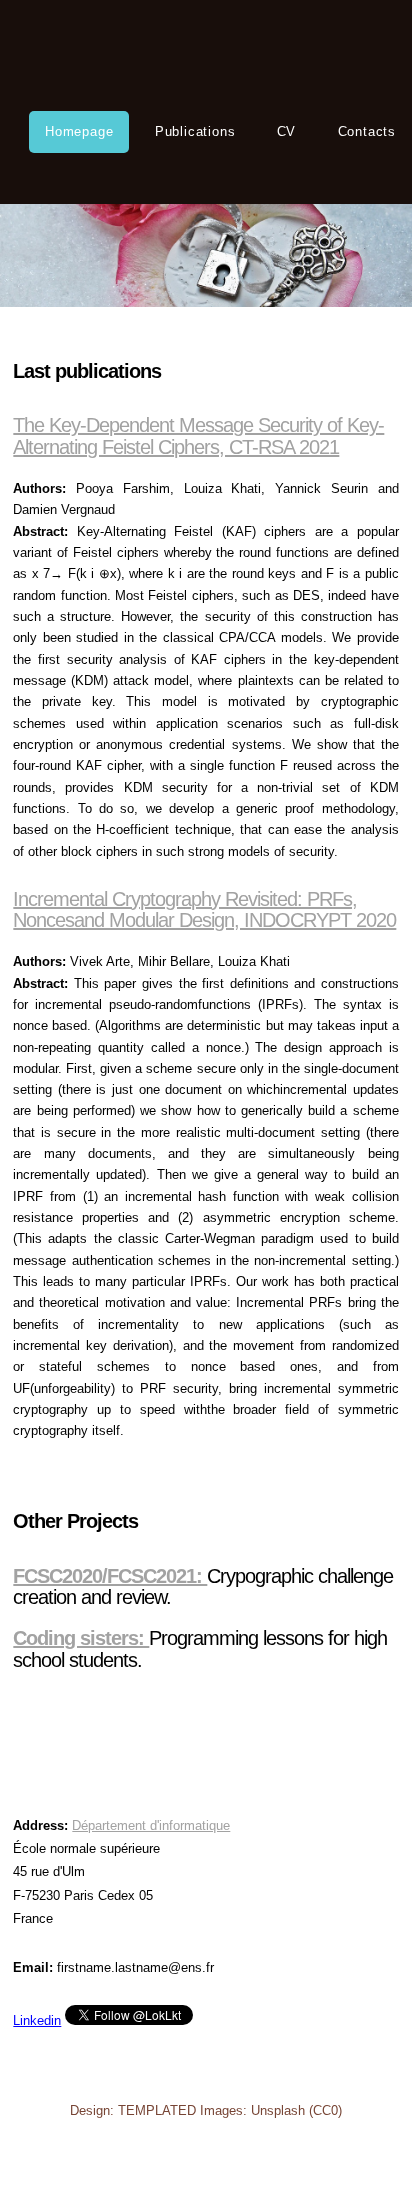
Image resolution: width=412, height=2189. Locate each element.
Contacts (367, 131)
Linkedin (37, 2020)
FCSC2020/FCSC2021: (110, 1576)
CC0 (325, 2110)
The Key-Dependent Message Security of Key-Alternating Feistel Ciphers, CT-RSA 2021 (198, 435)
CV (287, 131)
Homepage (79, 131)
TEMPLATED (157, 2110)
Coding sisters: (81, 1638)
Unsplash (278, 2110)
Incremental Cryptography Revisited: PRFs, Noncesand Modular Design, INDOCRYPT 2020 (204, 909)
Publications (195, 131)
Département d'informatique (151, 1825)
